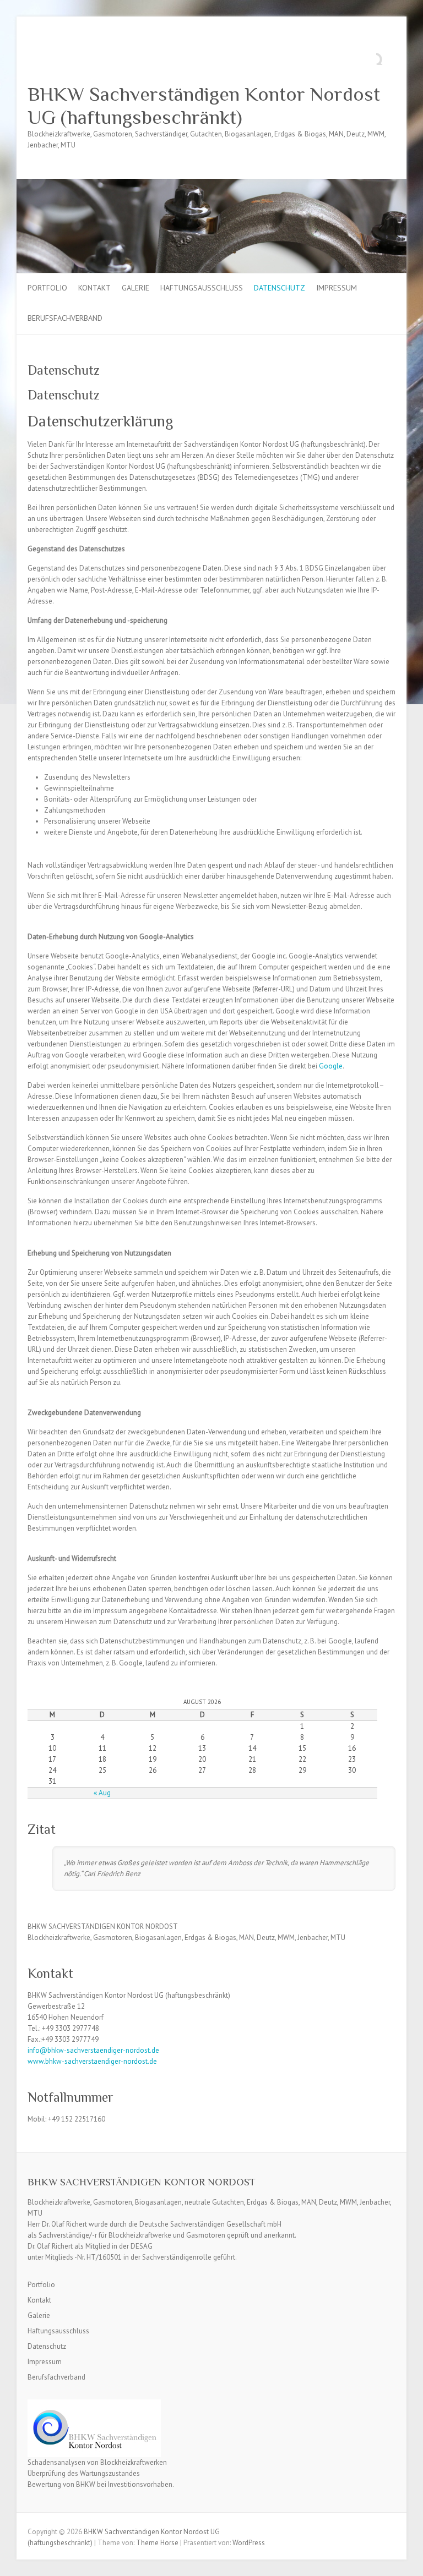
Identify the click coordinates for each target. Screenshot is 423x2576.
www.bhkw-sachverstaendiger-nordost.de (92, 2061)
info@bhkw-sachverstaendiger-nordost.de (93, 2050)
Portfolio (47, 288)
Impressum (337, 288)
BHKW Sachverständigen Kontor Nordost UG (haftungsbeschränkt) (204, 106)
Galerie (135, 288)
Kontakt (94, 288)
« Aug (102, 1793)
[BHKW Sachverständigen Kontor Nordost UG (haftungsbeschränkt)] (211, 184)
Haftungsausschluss (202, 288)
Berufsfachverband (65, 318)
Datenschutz (280, 288)
